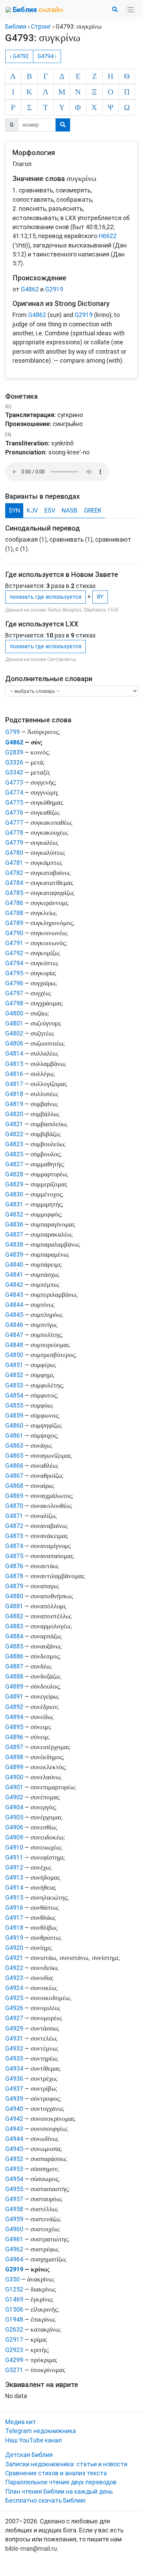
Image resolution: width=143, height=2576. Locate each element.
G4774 (14, 793)
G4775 (14, 803)
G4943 (14, 2129)
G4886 (14, 1656)
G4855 (14, 1405)
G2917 (14, 2340)
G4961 (14, 2239)
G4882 (14, 1616)
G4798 (14, 1003)
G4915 (14, 1898)
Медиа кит (21, 2422)
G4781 (14, 863)
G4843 (14, 1295)
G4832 (14, 1214)
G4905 (14, 1817)
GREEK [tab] (93, 510)
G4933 (14, 2059)
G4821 (14, 1124)
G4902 (14, 1797)
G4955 (14, 2189)
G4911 (14, 1858)
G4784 (14, 883)
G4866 (14, 1466)
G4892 (14, 1707)
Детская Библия (29, 2455)
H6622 (108, 236)
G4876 (14, 1566)
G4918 (14, 1928)
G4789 (14, 923)
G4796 (14, 983)
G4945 (14, 2149)
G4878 (14, 1576)
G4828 (14, 1174)
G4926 (14, 2008)
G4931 (14, 2039)
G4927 (14, 2018)
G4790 (14, 933)
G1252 (14, 2289)
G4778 (14, 833)
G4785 (14, 893)
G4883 (14, 1626)
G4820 (14, 1114)
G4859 (14, 1416)
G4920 (14, 1948)
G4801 (14, 1023)
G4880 (14, 1596)
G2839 (14, 752)
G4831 (14, 1204)
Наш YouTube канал (33, 2440)
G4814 (14, 1054)
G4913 (14, 1878)
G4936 (14, 2079)
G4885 (14, 1646)
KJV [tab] (32, 510)
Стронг (41, 27)
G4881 (14, 1606)
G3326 (14, 762)
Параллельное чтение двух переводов (61, 2482)
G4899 (14, 1767)
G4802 (14, 1033)
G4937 (14, 2089)
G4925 (14, 1998)
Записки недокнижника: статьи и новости (66, 2464)
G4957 (14, 2199)
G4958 (14, 2209)
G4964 (14, 2259)
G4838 (14, 1245)
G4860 (14, 1426)
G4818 (14, 1094)
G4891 (14, 1697)
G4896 (14, 1737)
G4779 (14, 843)
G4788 (14, 913)
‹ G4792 (19, 56)
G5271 (14, 2370)
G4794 (14, 963)
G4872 (14, 1526)
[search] (63, 125)
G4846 (14, 1325)
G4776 (14, 813)
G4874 (14, 1546)
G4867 (14, 1476)
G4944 (14, 2139)
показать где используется (45, 597)
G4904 (14, 1807)
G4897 (14, 1747)
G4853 (14, 1385)
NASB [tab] (70, 510)
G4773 (14, 783)
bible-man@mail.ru (31, 2549)
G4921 (14, 1958)
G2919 (54, 289)
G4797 (14, 993)
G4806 (14, 1043)
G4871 (14, 1516)
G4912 (14, 1868)
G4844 (14, 1305)
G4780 (14, 853)
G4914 (14, 1888)
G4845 (14, 1315)
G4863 (14, 1446)
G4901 (14, 1787)
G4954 (14, 2179)
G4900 (14, 1777)
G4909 (14, 1837)
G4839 (14, 1255)
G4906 (14, 1827)
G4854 (14, 1395)
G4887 (14, 1666)
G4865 (14, 1456)
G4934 (14, 2069)
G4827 (14, 1164)
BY (100, 597)
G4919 (14, 1938)
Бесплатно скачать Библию (45, 2501)
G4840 (14, 1265)
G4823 (14, 1144)
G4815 (14, 1064)
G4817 (14, 1084)
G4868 (14, 1486)
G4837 (14, 1235)
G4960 (14, 2229)
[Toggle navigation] (130, 10)
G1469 (14, 2299)
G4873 (14, 1536)
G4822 (14, 1134)
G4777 (14, 823)
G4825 (14, 1154)
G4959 (14, 2219)
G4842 (14, 1285)
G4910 (14, 1847)
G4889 (14, 1687)
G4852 (14, 1375)
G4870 (14, 1506)
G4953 (14, 2169)
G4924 (14, 1988)
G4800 (14, 1013)
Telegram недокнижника (41, 2431)
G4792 (14, 953)
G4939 (14, 2099)
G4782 (14, 873)
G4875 (14, 1556)
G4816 (14, 1074)
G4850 (14, 1355)
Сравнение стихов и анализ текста (56, 2473)
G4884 (14, 1636)
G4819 (14, 1104)
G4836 (14, 1224)
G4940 (14, 2109)
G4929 (14, 2028)
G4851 (14, 1365)
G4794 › (47, 56)
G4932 (14, 2049)
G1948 (14, 2320)
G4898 (14, 1757)
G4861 (14, 1436)
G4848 (14, 1345)
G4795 (14, 973)
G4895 (14, 1727)
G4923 (14, 1978)
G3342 (14, 772)
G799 (12, 732)
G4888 (14, 1676)
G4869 (14, 1496)
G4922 (14, 1968)
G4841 (14, 1275)
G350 (12, 2279)
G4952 (14, 2159)
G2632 (14, 2330)
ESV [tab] (50, 510)
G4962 (14, 2249)
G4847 (14, 1335)
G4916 (14, 1908)
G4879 (14, 1586)
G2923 (14, 2350)
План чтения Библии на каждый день (59, 2492)
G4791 (14, 943)
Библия (16, 27)
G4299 (14, 2360)
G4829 (14, 1184)
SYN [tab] (14, 510)
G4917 (14, 1918)
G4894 (14, 1717)
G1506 (14, 2310)
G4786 (14, 903)
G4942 (14, 2119)
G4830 (14, 1194)
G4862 (30, 289)
